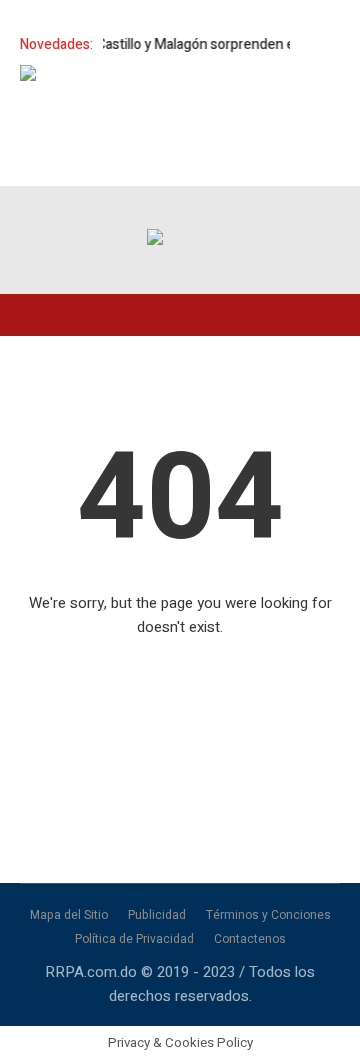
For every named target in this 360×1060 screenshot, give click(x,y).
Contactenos (250, 939)
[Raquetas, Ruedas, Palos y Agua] (155, 240)
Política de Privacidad (134, 939)
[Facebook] (192, 204)
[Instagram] (276, 204)
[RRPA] (234, 204)
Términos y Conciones (268, 915)
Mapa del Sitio (69, 915)
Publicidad (157, 915)
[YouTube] (318, 204)
